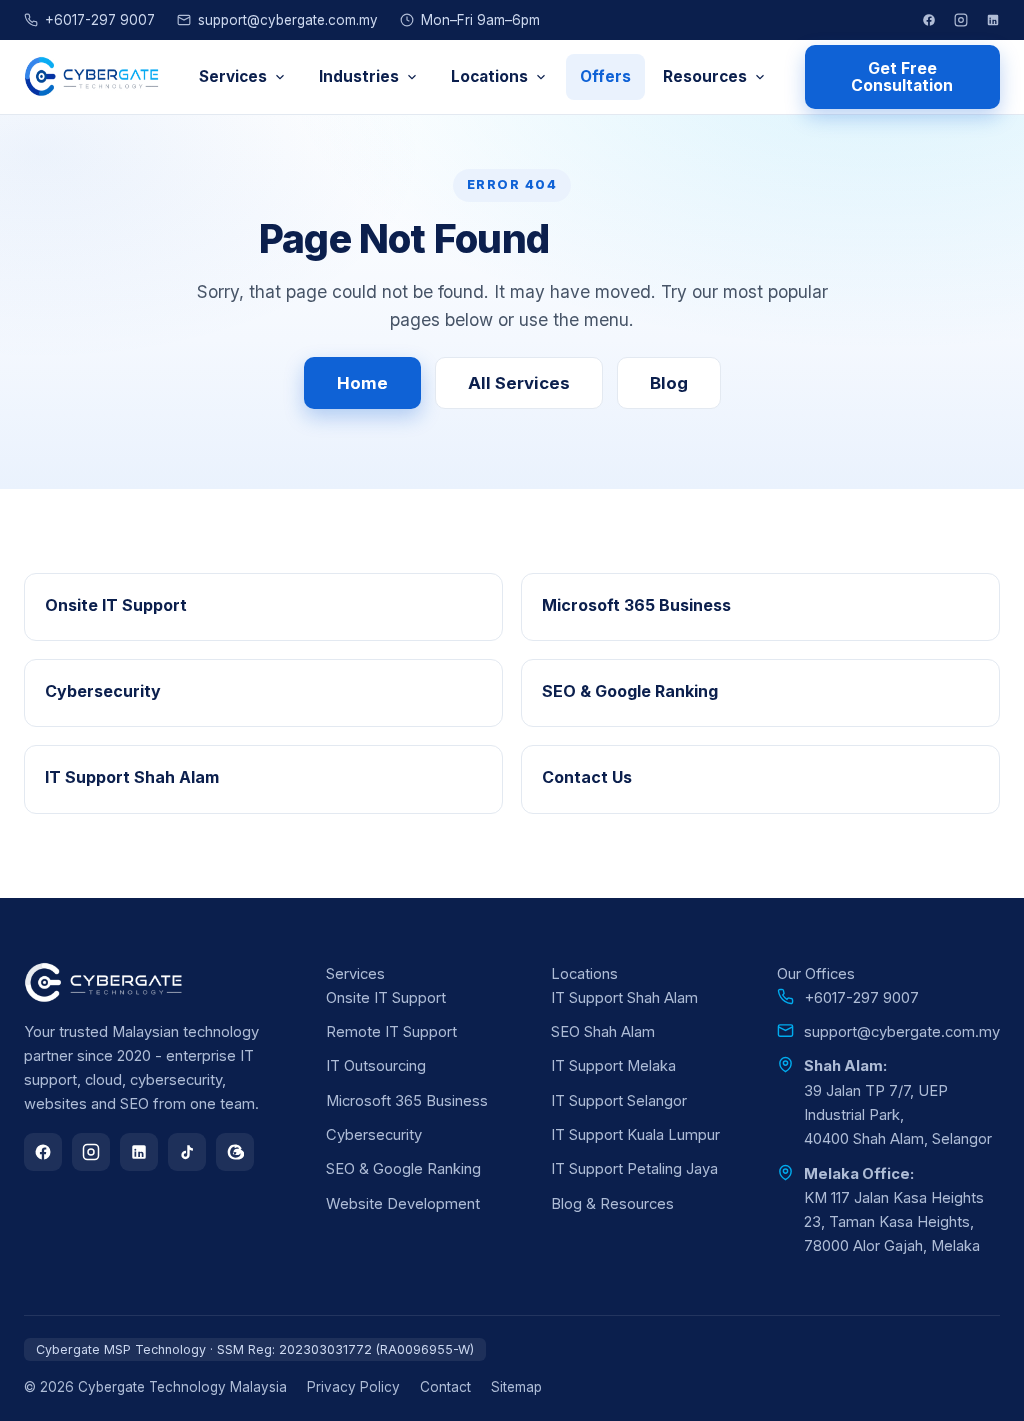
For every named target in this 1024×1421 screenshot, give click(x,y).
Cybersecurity (374, 1135)
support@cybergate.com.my (288, 20)
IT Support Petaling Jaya (634, 1169)
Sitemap (516, 1387)
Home (362, 383)
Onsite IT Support (386, 998)
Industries (359, 76)
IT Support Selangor (619, 1101)
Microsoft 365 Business (407, 1101)
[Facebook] (929, 20)
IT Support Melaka (613, 1066)
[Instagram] (961, 20)
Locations (489, 76)
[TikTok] (187, 1152)
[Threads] (235, 1152)
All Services (519, 383)
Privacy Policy (353, 1387)
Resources (705, 76)
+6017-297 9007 (100, 20)
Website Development (403, 1204)
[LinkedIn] (993, 20)
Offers (605, 76)
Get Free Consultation (902, 77)
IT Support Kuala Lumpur (635, 1135)
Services (233, 76)
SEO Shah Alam (603, 1032)
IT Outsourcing (376, 1066)
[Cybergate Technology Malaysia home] (92, 77)
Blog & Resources (612, 1204)
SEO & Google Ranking (403, 1169)
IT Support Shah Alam (624, 998)
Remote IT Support (391, 1032)
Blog (669, 383)
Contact (445, 1387)
